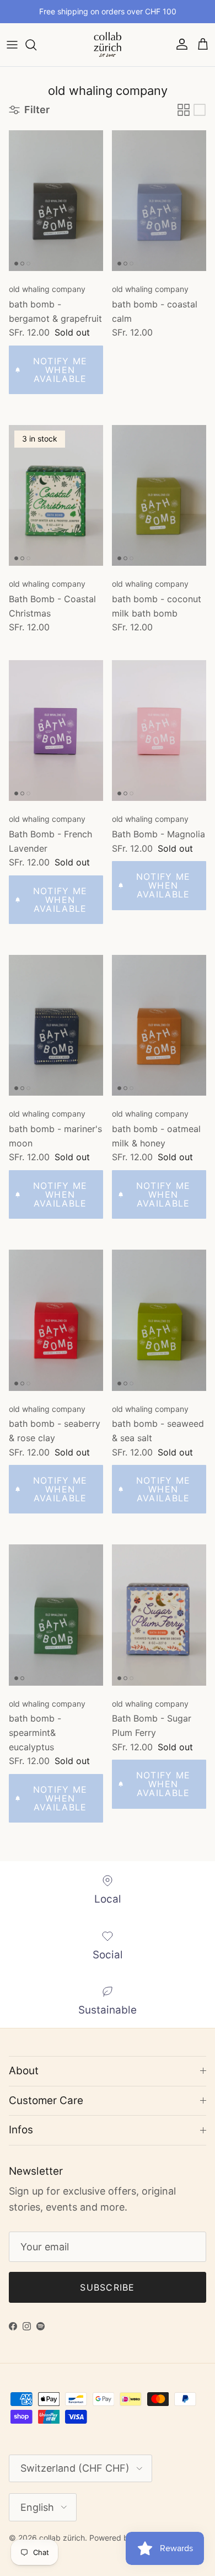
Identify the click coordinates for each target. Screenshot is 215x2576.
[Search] (36, 45)
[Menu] (12, 45)
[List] (200, 110)
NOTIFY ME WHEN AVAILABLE (60, 370)
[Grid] (184, 110)
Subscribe (108, 2287)
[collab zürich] (108, 45)
